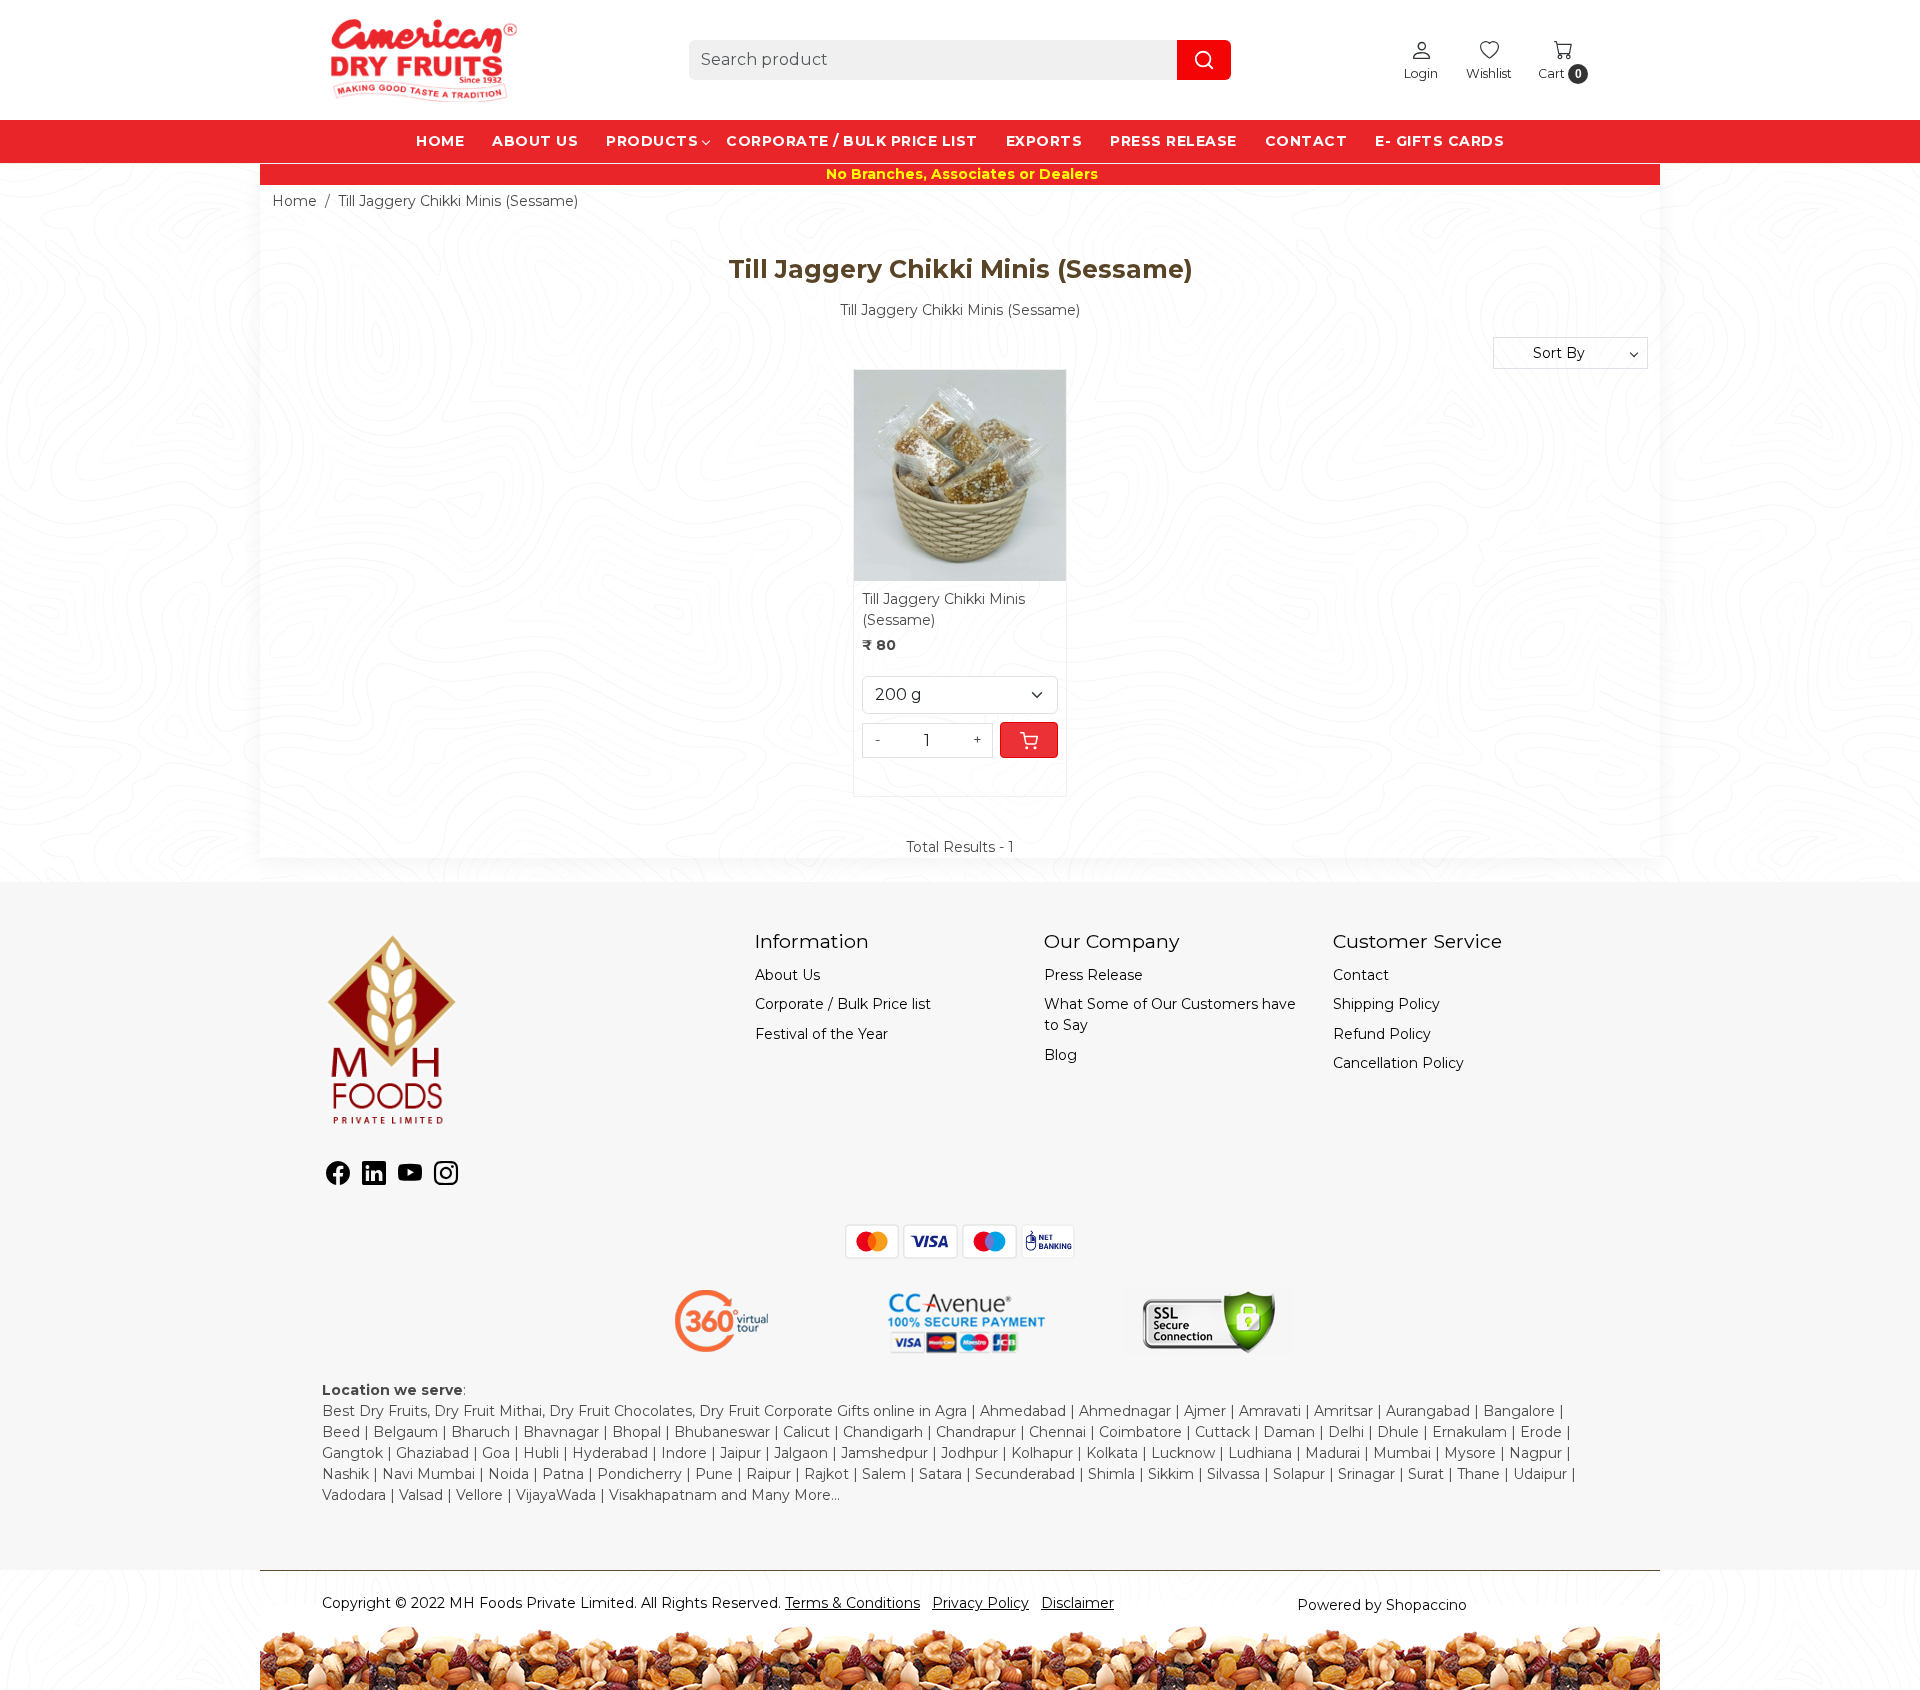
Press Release (1173, 141)
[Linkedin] (374, 1177)
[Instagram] (446, 1177)
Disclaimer (1077, 1603)
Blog (1060, 1055)
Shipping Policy (1386, 1004)
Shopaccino (1426, 1605)
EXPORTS (1044, 141)
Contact (1306, 141)
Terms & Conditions (852, 1603)
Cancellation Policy (1398, 1063)
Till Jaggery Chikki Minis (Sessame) (943, 609)
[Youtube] (410, 1177)
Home (440, 141)
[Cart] (1029, 740)
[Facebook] (338, 1177)
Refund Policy (1382, 1034)
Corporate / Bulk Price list (852, 141)
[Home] (422, 60)
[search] (1204, 60)
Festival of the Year (821, 1034)
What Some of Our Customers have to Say (1170, 1014)
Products (652, 141)
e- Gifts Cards (1439, 141)
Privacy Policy (980, 1603)
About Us (535, 141)
